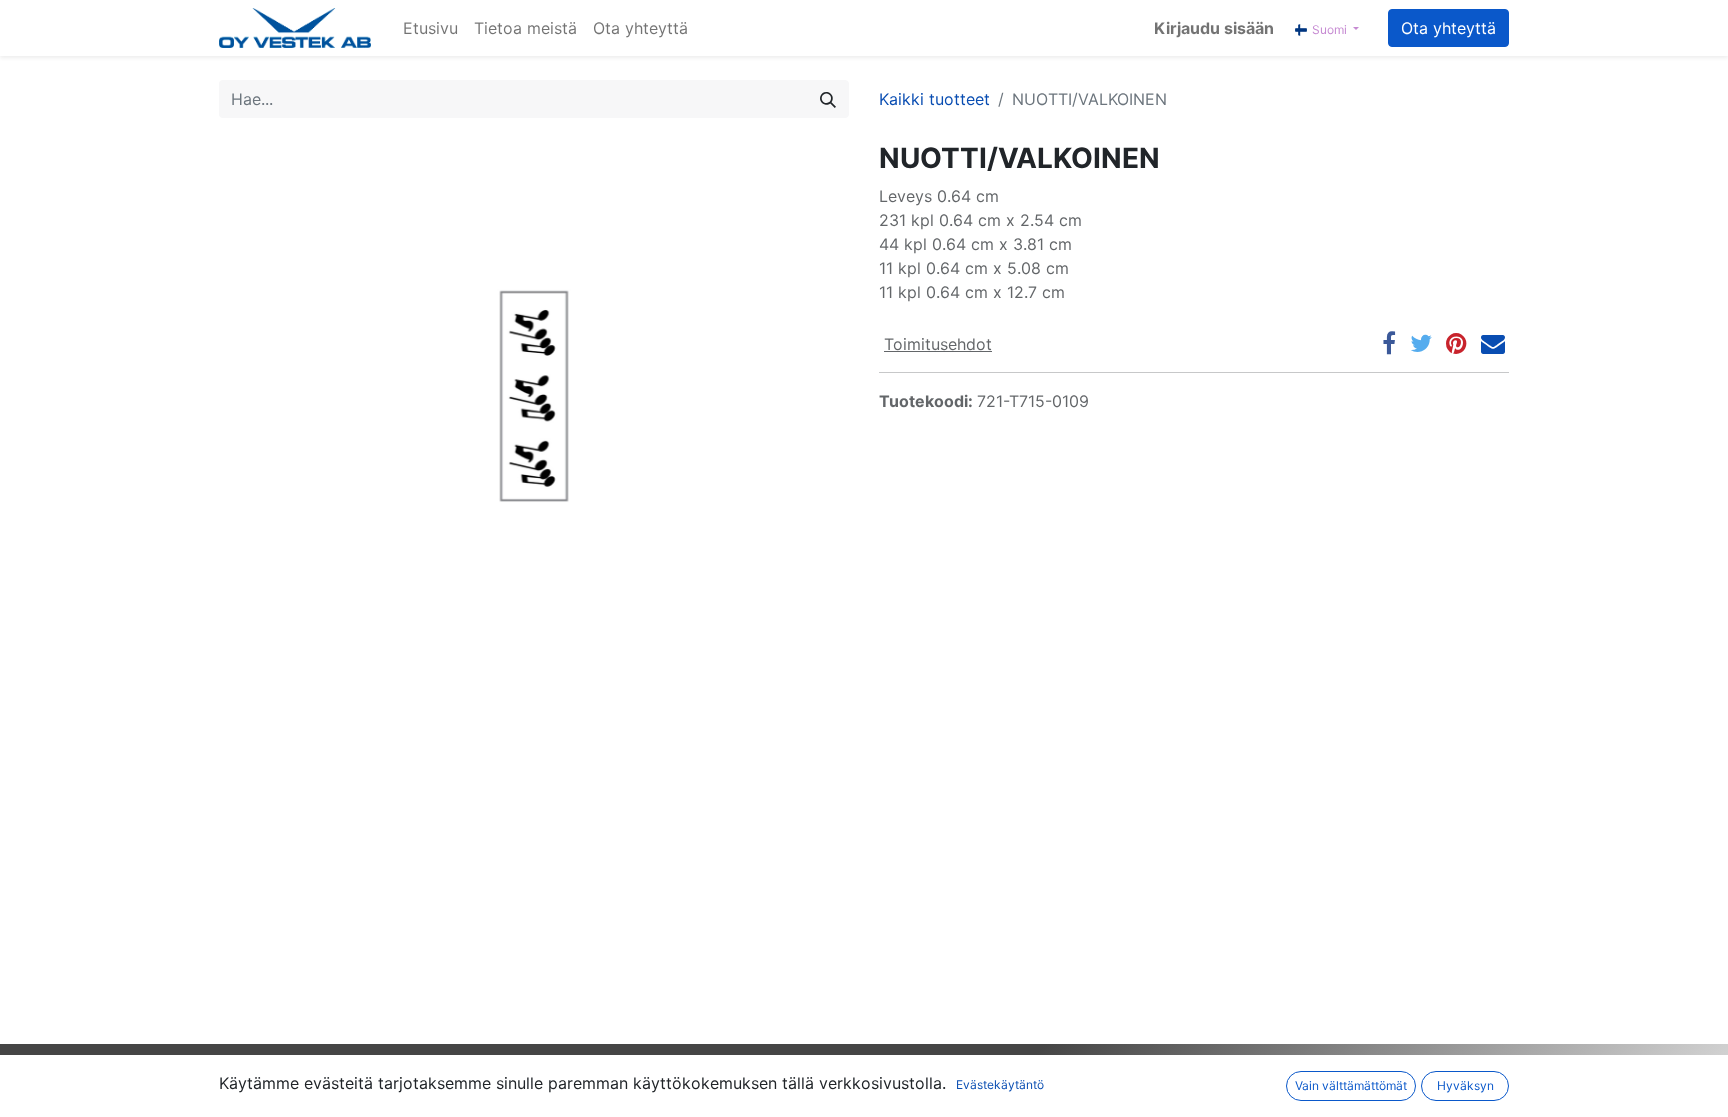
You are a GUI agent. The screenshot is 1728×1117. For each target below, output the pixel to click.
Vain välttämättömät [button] (1351, 1085)
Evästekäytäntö (1000, 1084)
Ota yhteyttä (1448, 28)
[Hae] (828, 99)
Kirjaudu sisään (1214, 28)
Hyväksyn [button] (1465, 1085)
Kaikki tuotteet (934, 99)
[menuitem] (430, 28)
